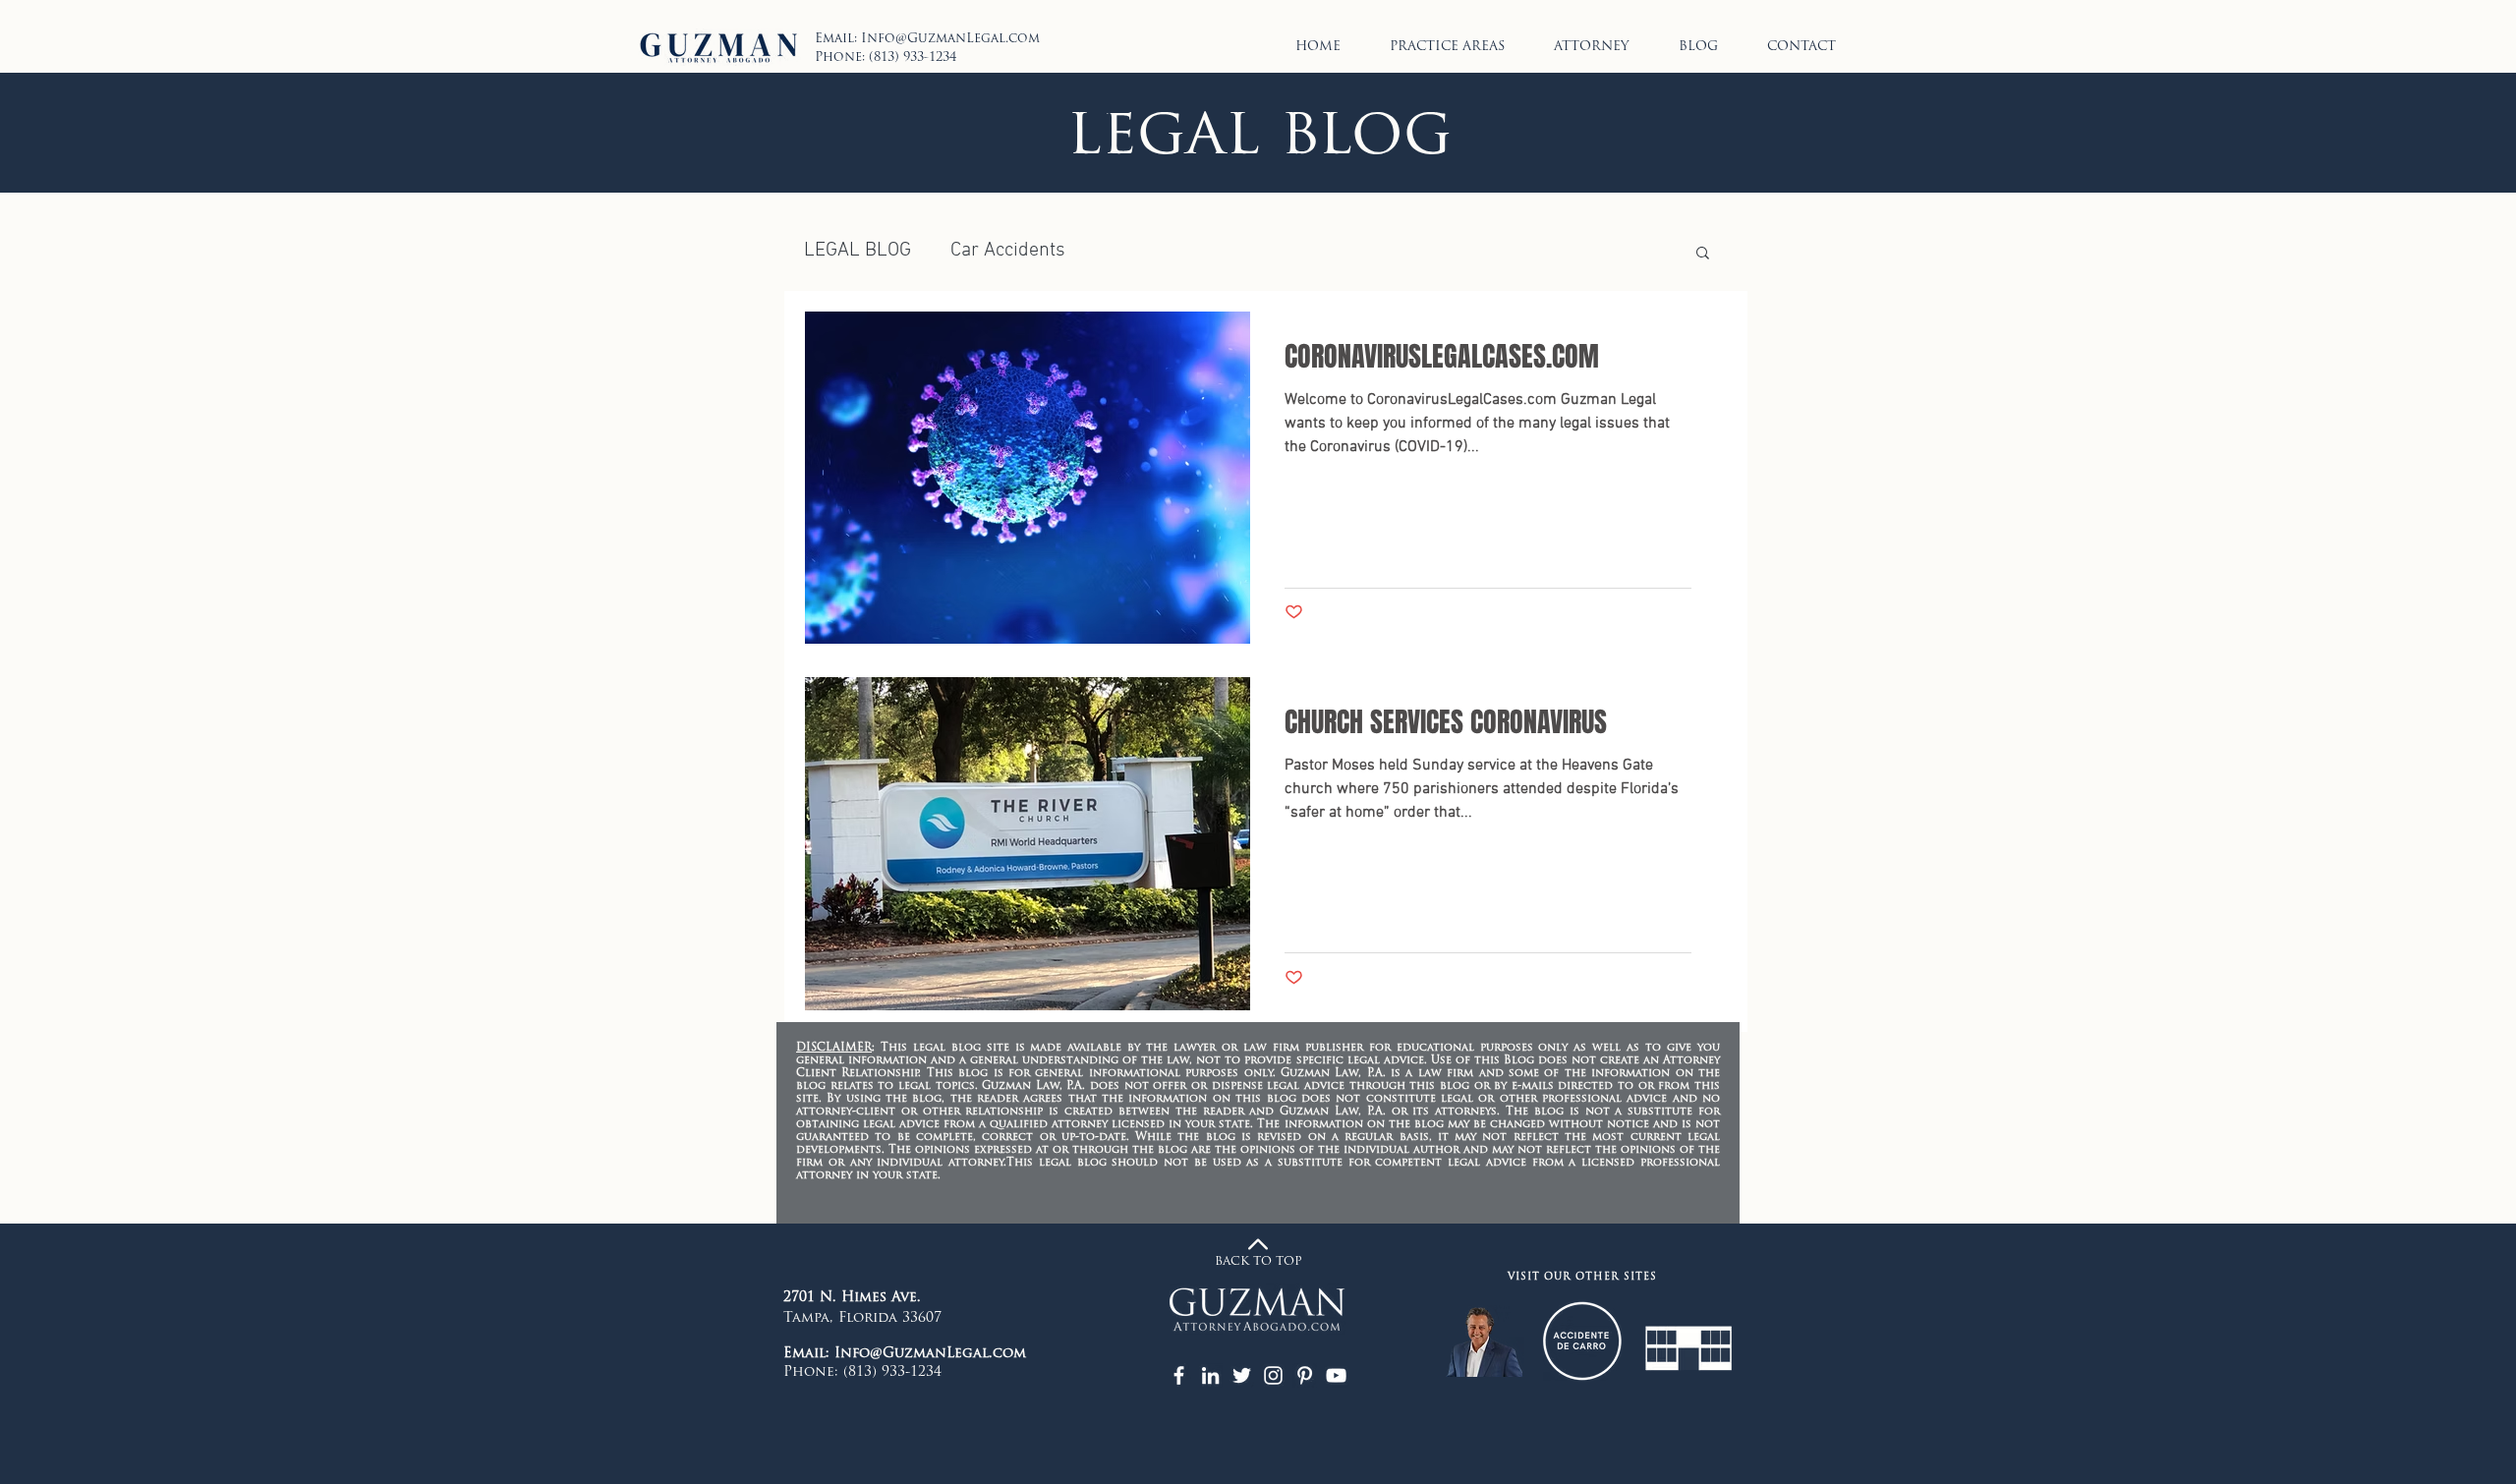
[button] (1703, 254)
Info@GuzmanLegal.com (950, 39)
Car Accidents (1008, 251)
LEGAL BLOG (858, 251)
